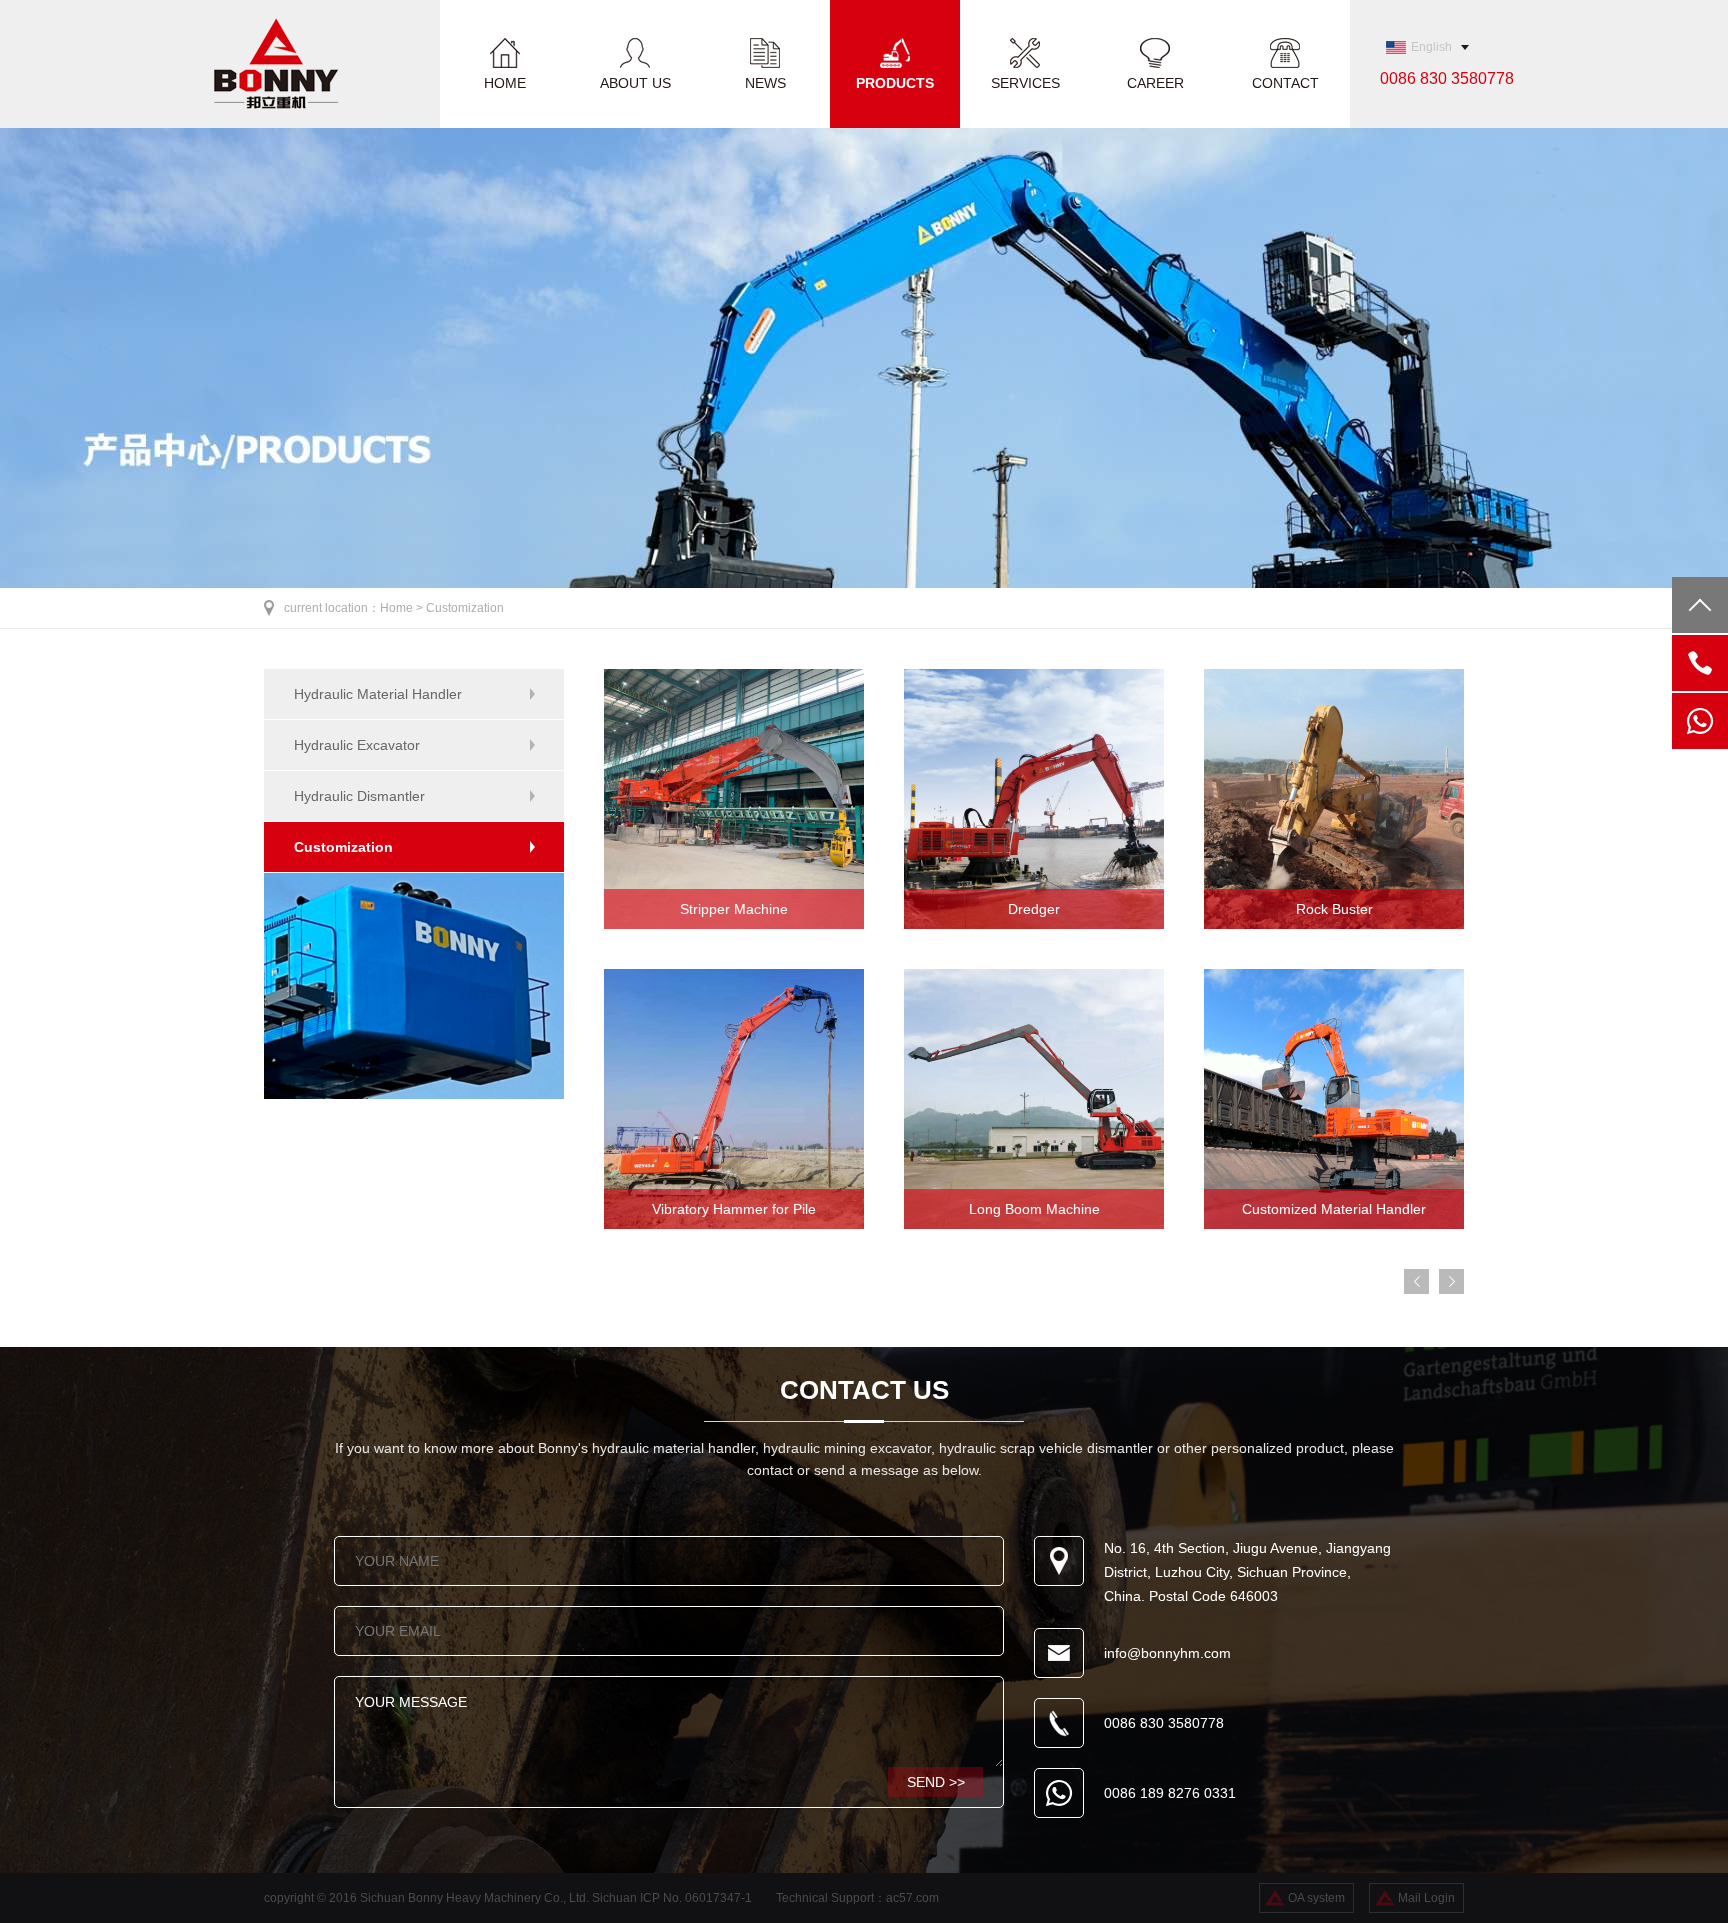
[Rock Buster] (1334, 925)
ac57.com (912, 1898)
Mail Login (1426, 1898)
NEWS (765, 82)
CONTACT (1285, 82)
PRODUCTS (895, 82)
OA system (1316, 1898)
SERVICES (1025, 82)
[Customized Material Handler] (1334, 1225)
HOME (505, 82)
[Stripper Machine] (734, 925)
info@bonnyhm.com (1167, 1653)
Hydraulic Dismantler (359, 796)
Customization (465, 608)
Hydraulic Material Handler (378, 694)
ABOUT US (635, 82)
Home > (403, 608)
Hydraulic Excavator (357, 745)
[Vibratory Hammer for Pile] (734, 1225)
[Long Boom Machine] (1034, 1225)
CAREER (1155, 82)
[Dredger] (1034, 925)
